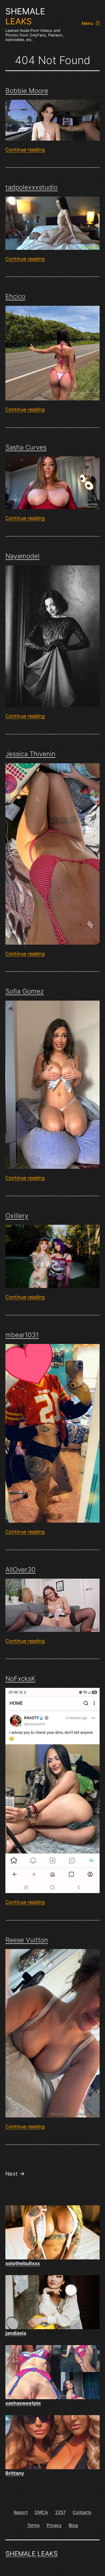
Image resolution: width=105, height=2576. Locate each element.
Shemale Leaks (31, 2554)
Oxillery (17, 1216)
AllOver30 (20, 1570)
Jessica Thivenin (30, 754)
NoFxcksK (20, 1679)
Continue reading (25, 150)
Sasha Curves (26, 447)
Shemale (25, 16)
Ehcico (15, 296)
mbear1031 (22, 1335)
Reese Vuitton (27, 1940)
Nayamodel (22, 556)
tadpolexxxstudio (31, 187)
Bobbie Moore (27, 91)
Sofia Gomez (25, 991)
